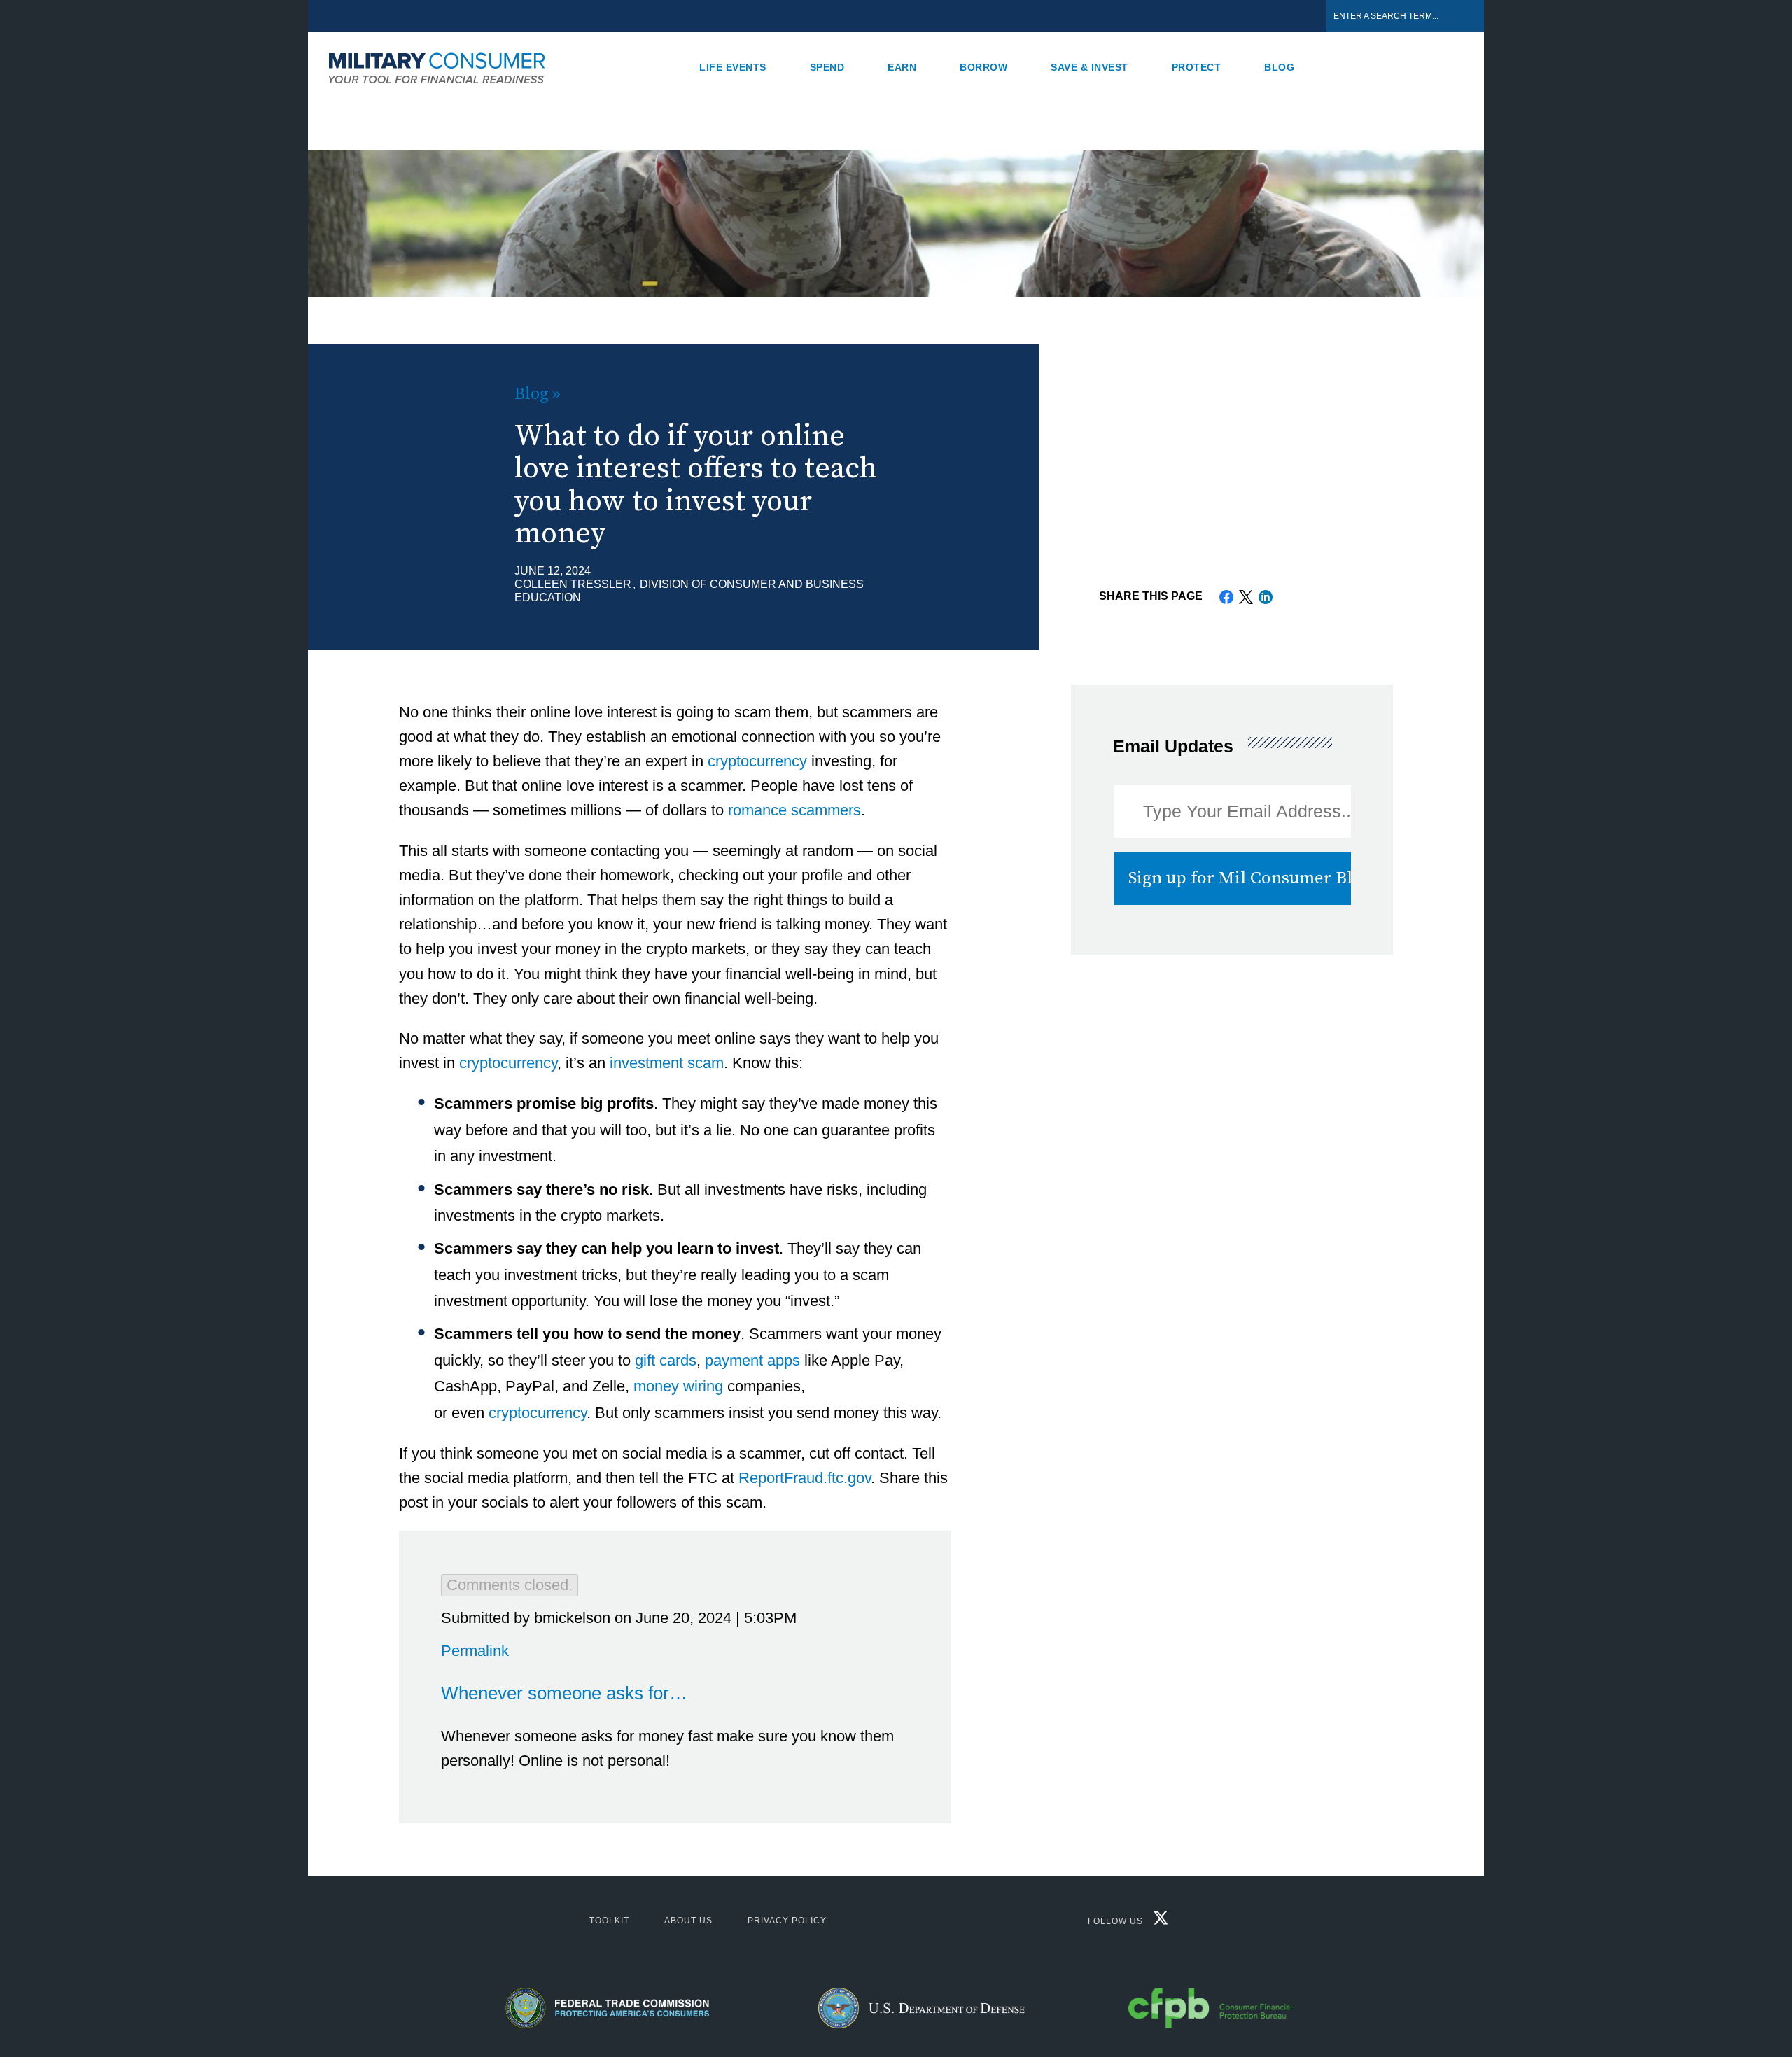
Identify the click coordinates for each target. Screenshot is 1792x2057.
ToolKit (609, 1921)
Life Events (733, 67)
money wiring (678, 1386)
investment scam (667, 1063)
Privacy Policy (787, 1921)
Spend (827, 67)
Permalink (475, 1651)
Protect (1197, 67)
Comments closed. (510, 1585)
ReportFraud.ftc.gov (805, 1478)
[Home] (444, 67)
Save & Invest (1090, 67)
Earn (902, 67)
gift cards (666, 1360)
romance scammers (794, 810)
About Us (688, 1921)
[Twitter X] (1157, 1922)
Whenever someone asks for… (564, 1693)
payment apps (752, 1360)
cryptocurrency (757, 761)
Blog (1279, 67)
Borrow (983, 67)
